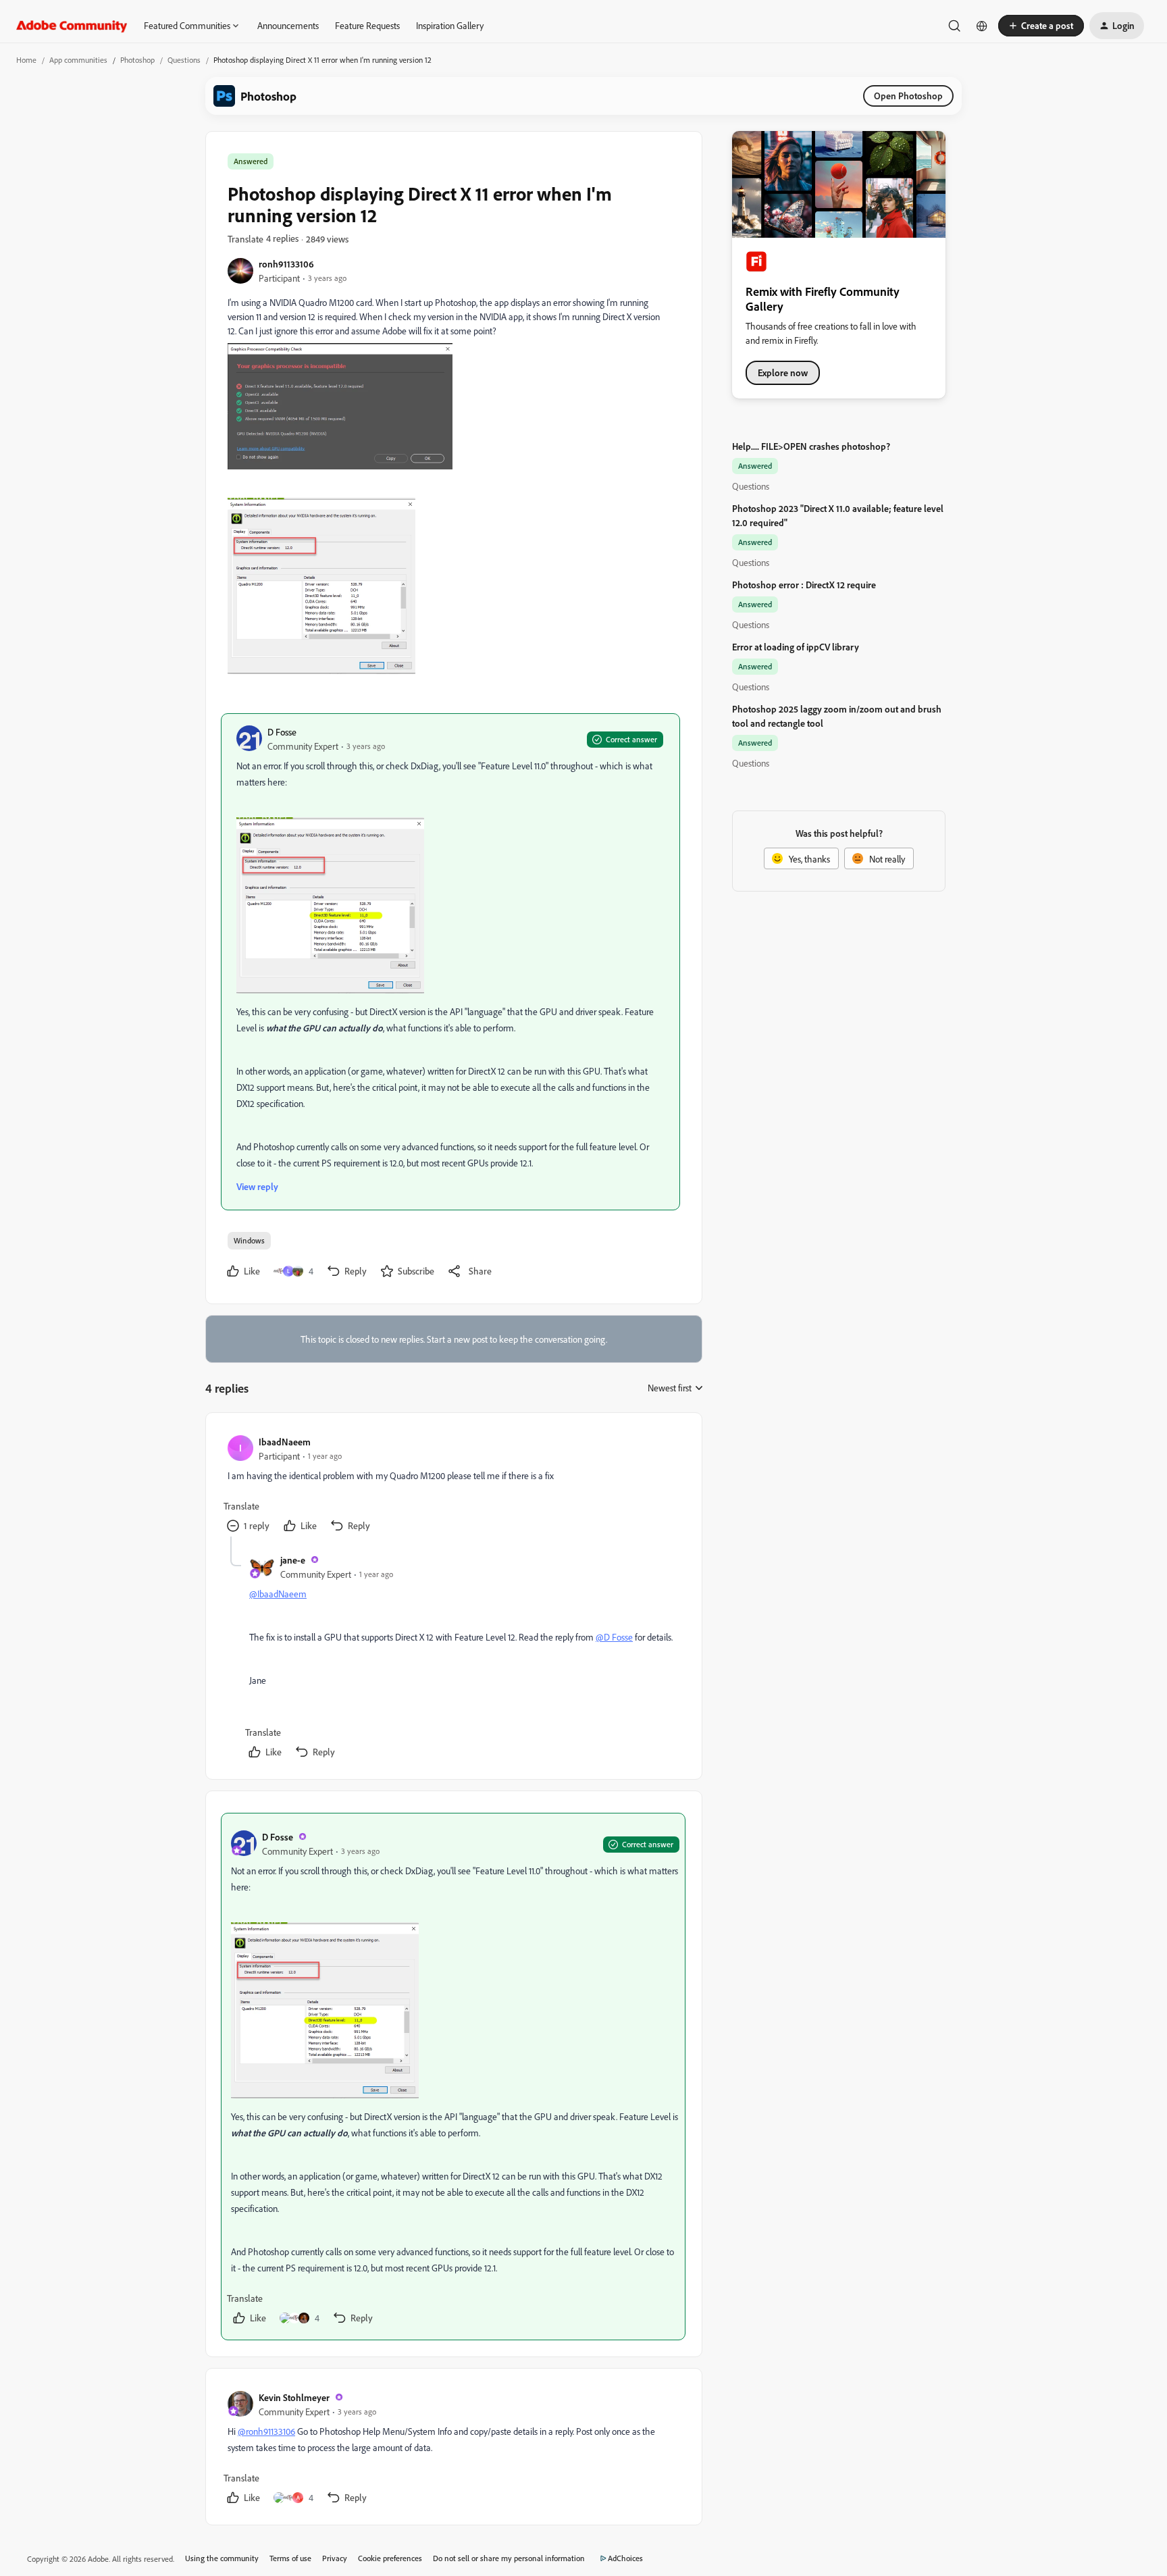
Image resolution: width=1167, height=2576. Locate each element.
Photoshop (137, 60)
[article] (453, 1486)
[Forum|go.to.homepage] (72, 26)
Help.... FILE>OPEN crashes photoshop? (811, 446)
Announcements (288, 25)
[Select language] (982, 26)
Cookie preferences (390, 2558)
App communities (78, 60)
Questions (184, 60)
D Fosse (282, 732)
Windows (249, 1240)
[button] (1041, 26)
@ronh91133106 (266, 2431)
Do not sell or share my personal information (509, 2558)
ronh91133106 (286, 264)
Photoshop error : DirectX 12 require (804, 585)
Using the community (222, 2558)
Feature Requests (367, 25)
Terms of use (290, 2558)
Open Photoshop (908, 96)
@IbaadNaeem (278, 1594)
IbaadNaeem (285, 1442)
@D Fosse (614, 1637)
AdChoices (625, 2558)
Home (26, 60)
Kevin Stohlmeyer (294, 2397)
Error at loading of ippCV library (796, 647)
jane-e (293, 1560)
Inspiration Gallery (450, 25)
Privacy (335, 2558)
